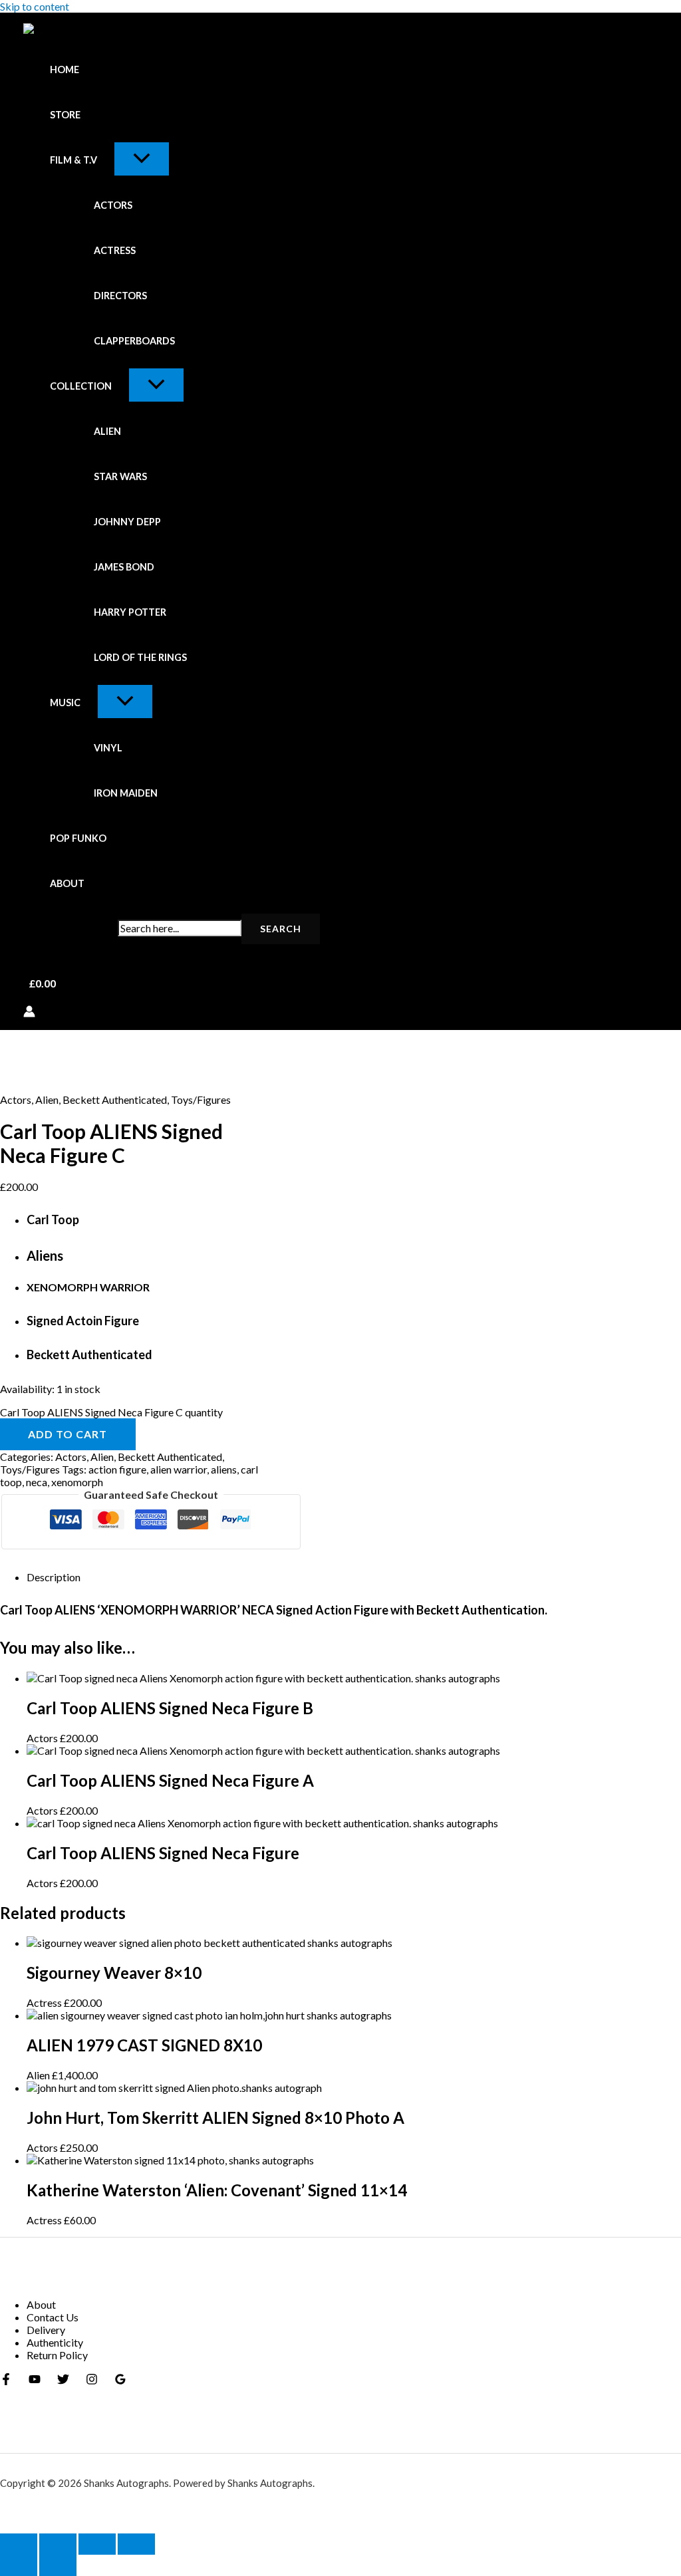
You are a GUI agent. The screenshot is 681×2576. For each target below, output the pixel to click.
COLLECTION (81, 386)
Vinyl (108, 748)
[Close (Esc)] (136, 2544)
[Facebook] (6, 2381)
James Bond (124, 567)
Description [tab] (54, 1577)
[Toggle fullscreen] (58, 2544)
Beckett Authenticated (115, 1099)
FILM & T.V (73, 160)
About (41, 2304)
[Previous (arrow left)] (19, 2565)
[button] (106, 160)
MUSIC (65, 703)
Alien (107, 431)
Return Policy (57, 2355)
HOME (65, 69)
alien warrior (179, 1469)
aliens (224, 1469)
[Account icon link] (29, 1012)
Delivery (46, 2330)
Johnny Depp (127, 522)
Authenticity (55, 2342)
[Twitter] (63, 2381)
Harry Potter (130, 612)
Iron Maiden (126, 793)
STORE (65, 115)
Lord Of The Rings (140, 657)
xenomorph (77, 1482)
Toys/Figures (201, 1099)
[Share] (97, 2544)
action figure (117, 1469)
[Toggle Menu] (142, 159)
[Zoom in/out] (19, 2544)
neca (37, 1482)
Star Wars (120, 476)
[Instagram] (92, 2381)
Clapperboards (134, 341)
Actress (115, 250)
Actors (113, 205)
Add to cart (68, 1434)
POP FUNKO (78, 838)
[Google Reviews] (120, 2381)
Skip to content (35, 6)
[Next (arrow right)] (58, 2565)
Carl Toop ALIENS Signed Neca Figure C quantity (111, 1412)
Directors (120, 296)
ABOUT (67, 883)
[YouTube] (35, 2381)
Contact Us (53, 2317)
